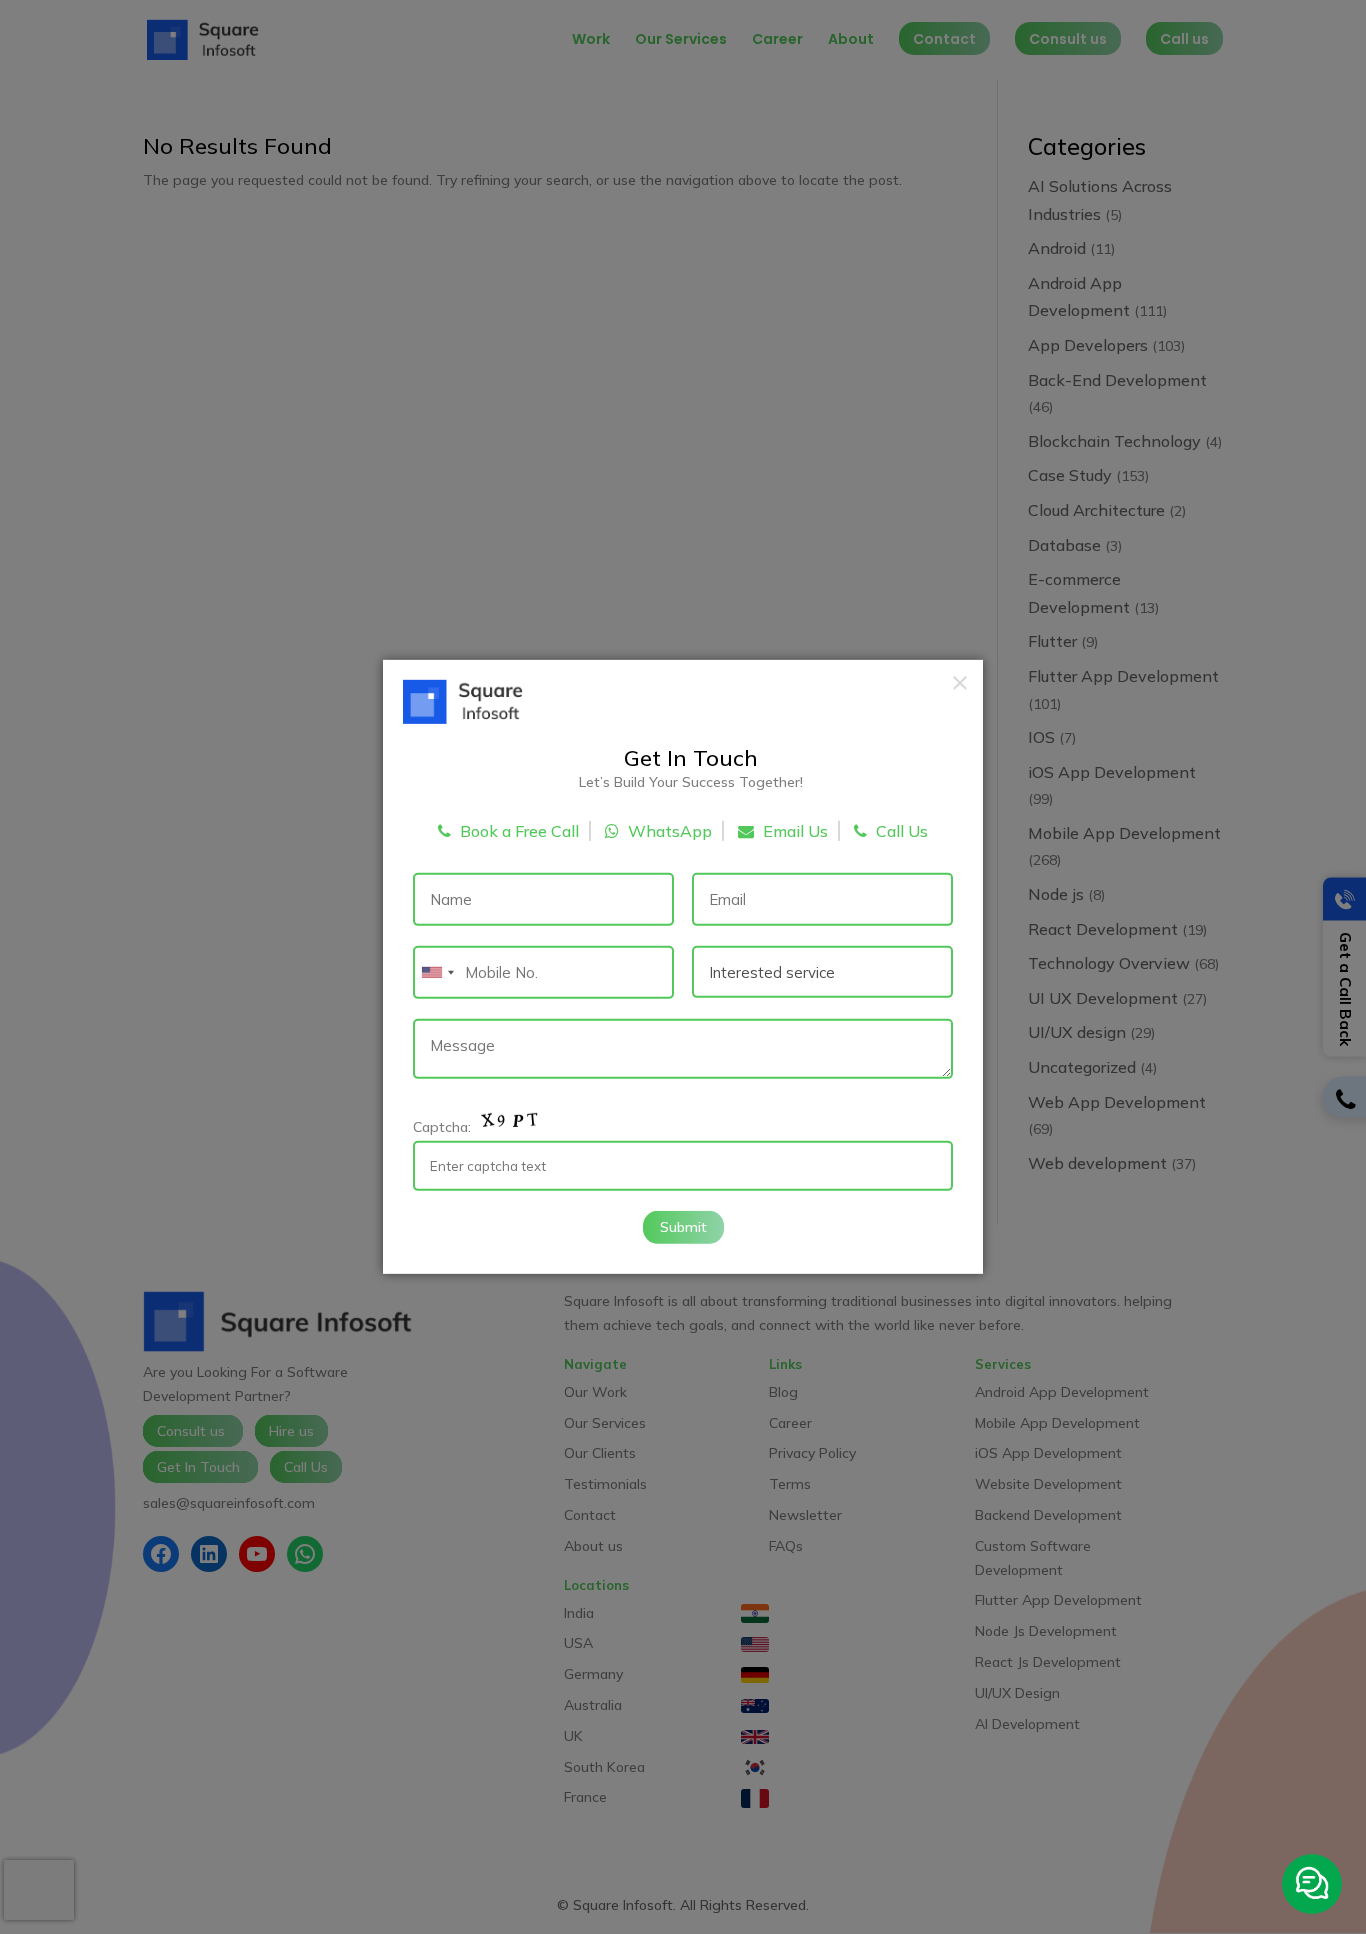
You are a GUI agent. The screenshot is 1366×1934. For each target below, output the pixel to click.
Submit (683, 1226)
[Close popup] (960, 683)
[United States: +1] (437, 972)
